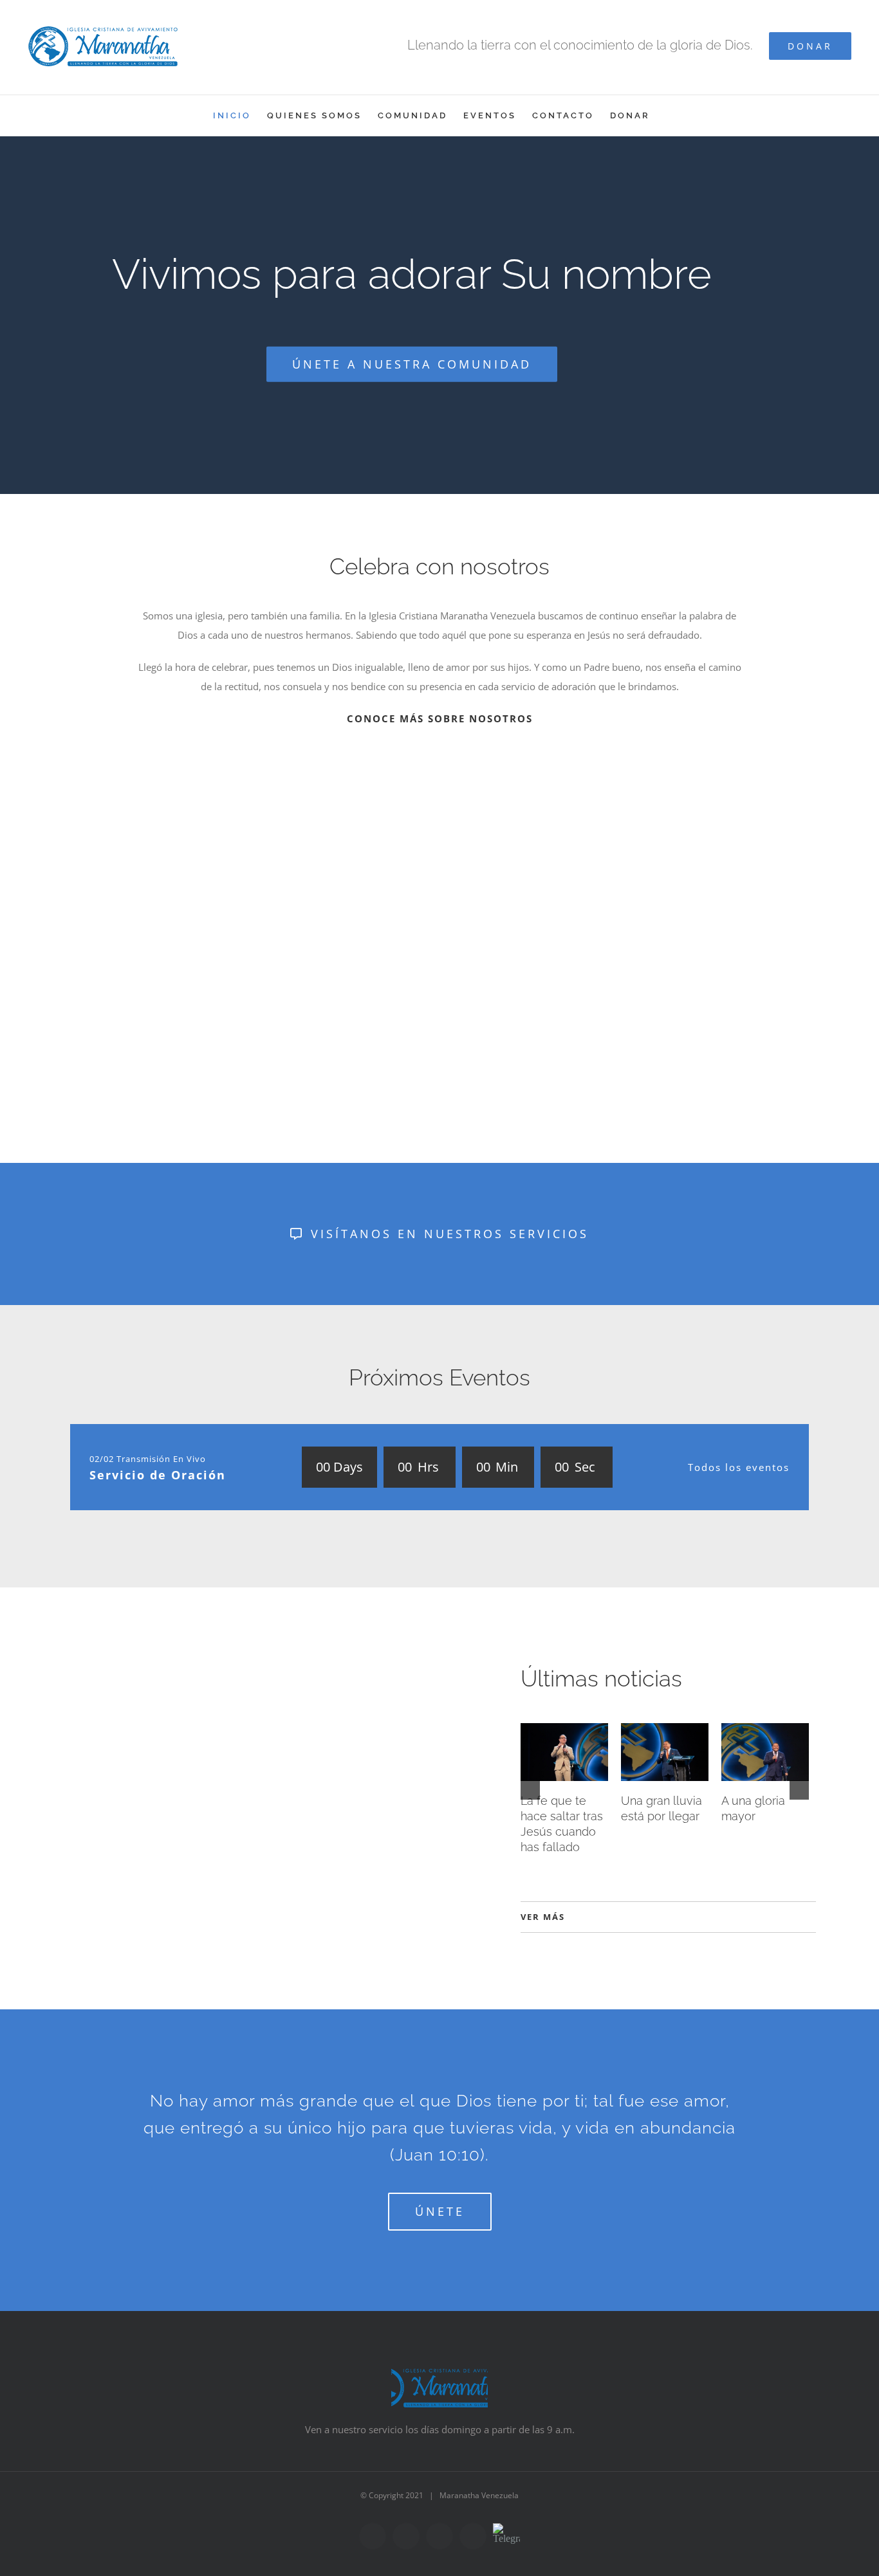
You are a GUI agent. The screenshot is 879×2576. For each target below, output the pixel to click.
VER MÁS (543, 1915)
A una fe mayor (713, 1802)
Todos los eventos (739, 1467)
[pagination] (422, 1044)
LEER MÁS (93, 1924)
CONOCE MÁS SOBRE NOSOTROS (440, 718)
